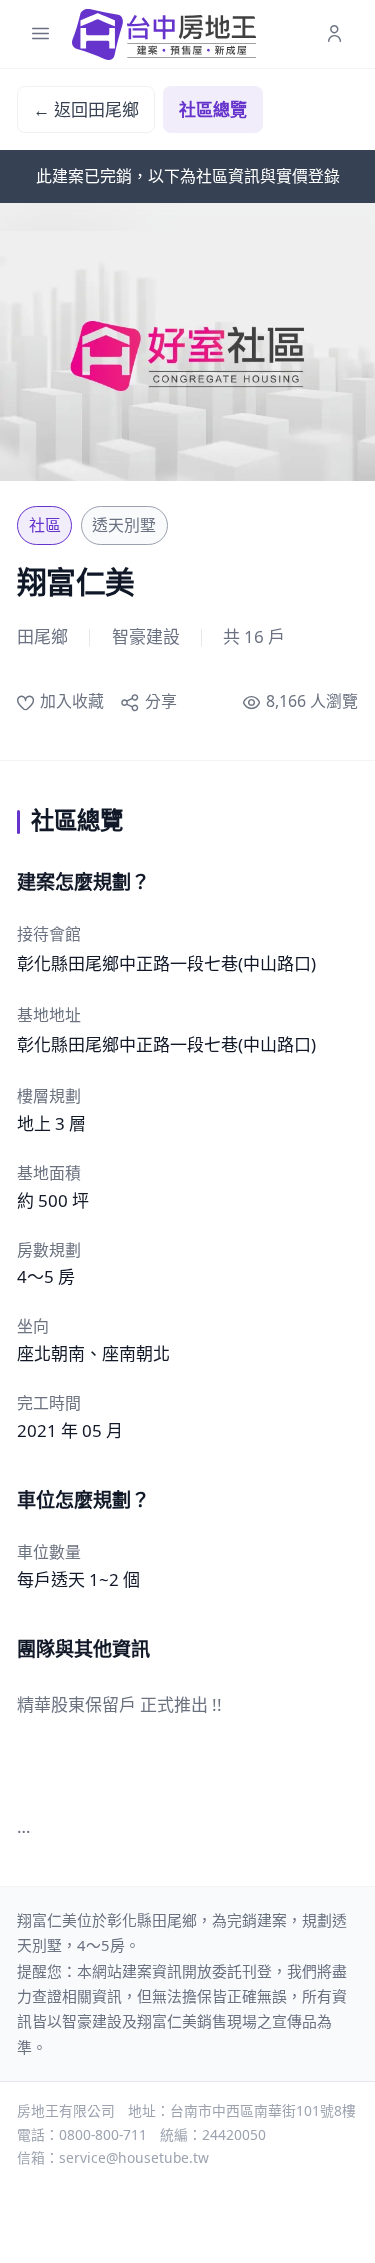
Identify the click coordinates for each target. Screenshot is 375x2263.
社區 (45, 525)
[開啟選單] (40, 34)
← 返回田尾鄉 (86, 109)
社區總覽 (213, 109)
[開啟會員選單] (334, 34)
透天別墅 (124, 525)
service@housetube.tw (134, 2157)
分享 (160, 701)
